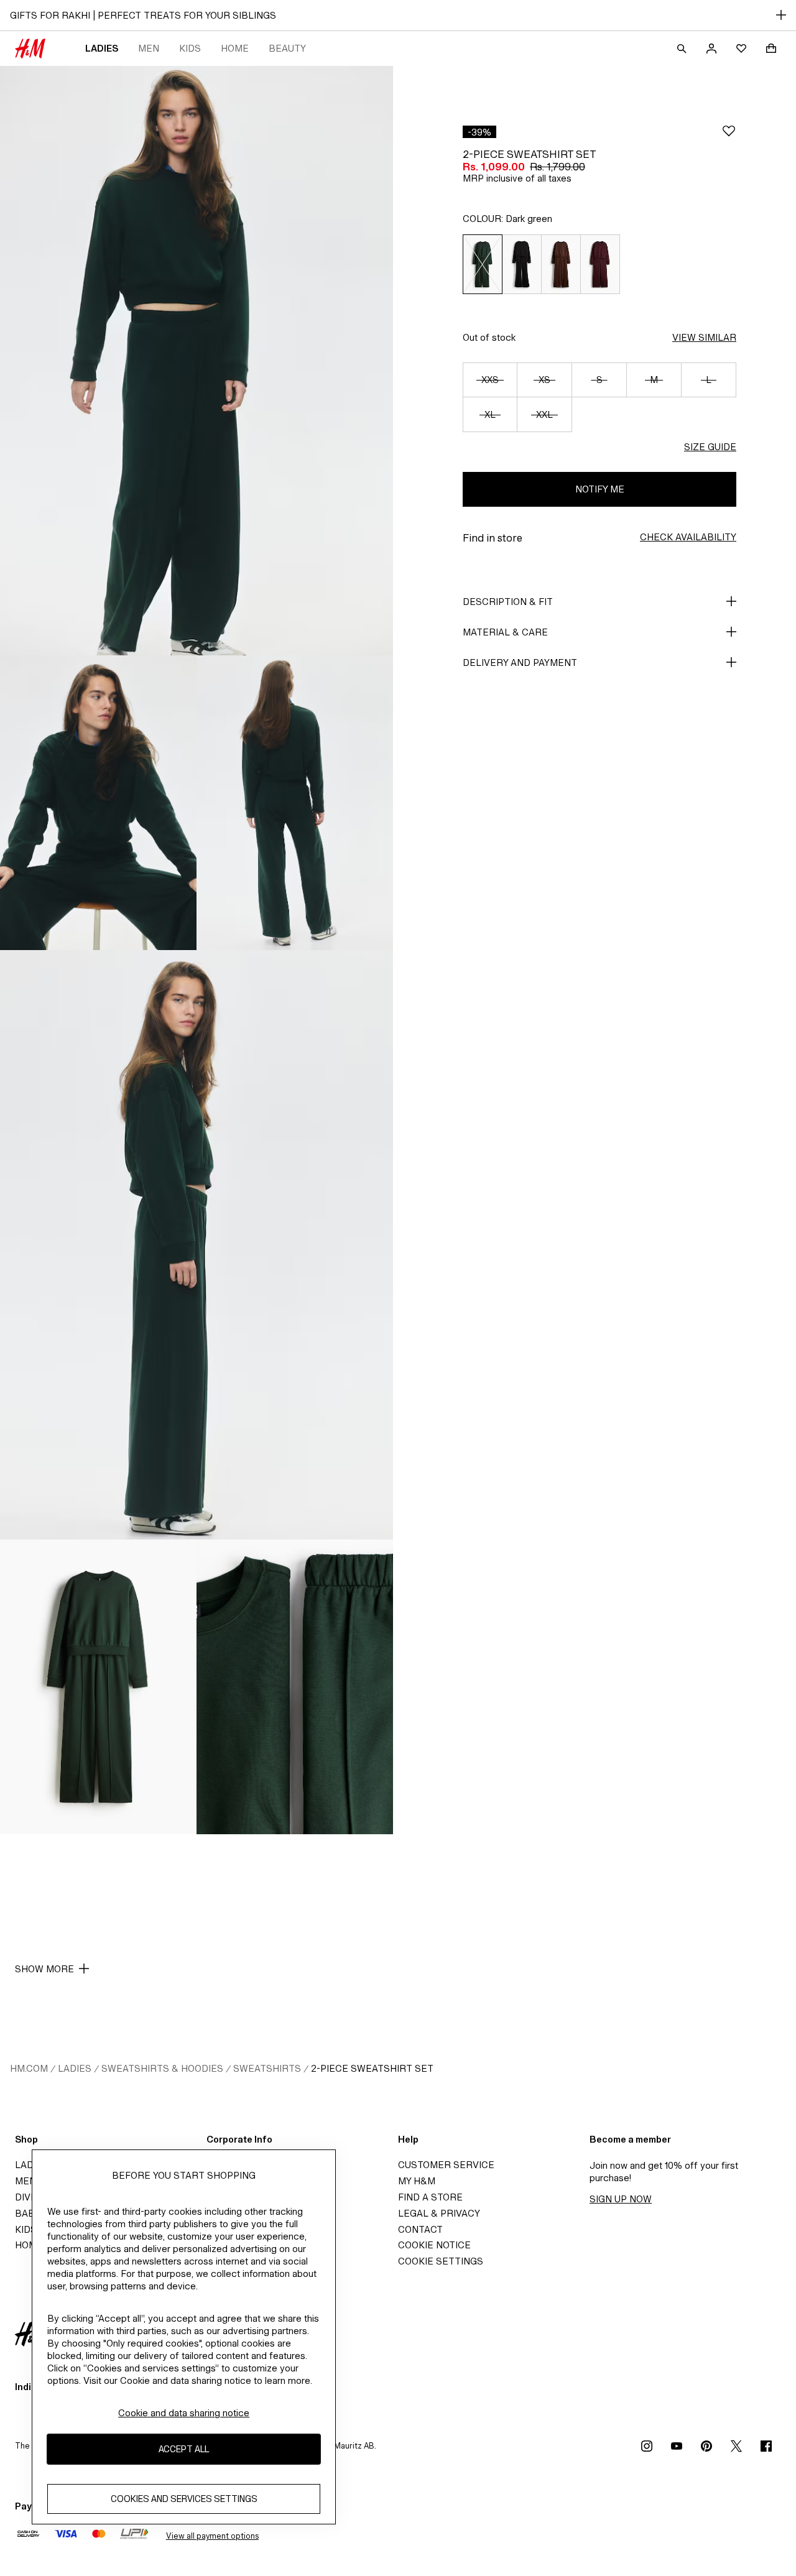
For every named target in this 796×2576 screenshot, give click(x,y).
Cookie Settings (441, 2261)
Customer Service (446, 2165)
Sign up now (621, 2199)
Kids (190, 48)
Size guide (710, 447)
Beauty (287, 48)
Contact (420, 2229)
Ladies (102, 48)
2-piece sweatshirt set (372, 2068)
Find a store (430, 2197)
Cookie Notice (434, 2245)
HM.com (29, 2068)
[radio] (482, 264)
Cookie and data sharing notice (184, 2413)
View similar (704, 337)
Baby (28, 2213)
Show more (44, 1969)
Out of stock (489, 337)
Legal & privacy (439, 2213)
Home (235, 48)
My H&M (417, 2181)
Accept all (184, 2449)
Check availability (688, 537)
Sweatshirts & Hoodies (162, 2068)
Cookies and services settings (184, 2499)
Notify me (600, 489)
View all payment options (212, 2536)
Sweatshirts (267, 2068)
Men (149, 48)
